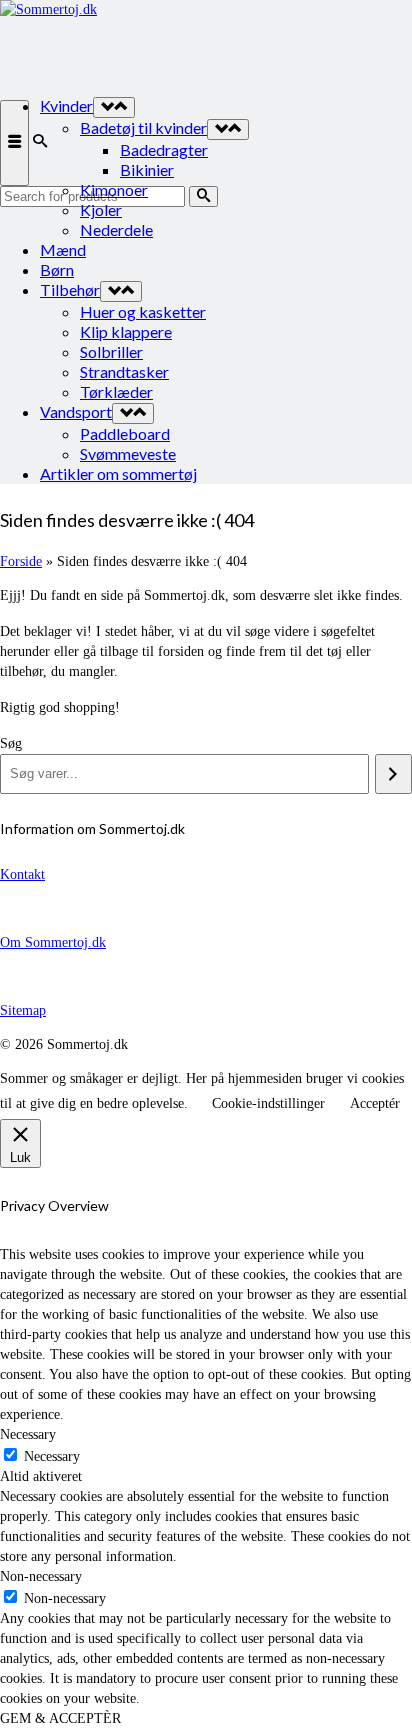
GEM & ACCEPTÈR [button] (60, 1718)
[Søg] (393, 774)
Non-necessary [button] (41, 1576)
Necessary (52, 1456)
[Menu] (14, 143)
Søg (11, 743)
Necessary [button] (28, 1434)
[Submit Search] (203, 196)
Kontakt (22, 874)
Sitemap (23, 1010)
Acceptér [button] (375, 1103)
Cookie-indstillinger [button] (268, 1103)
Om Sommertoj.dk (53, 942)
